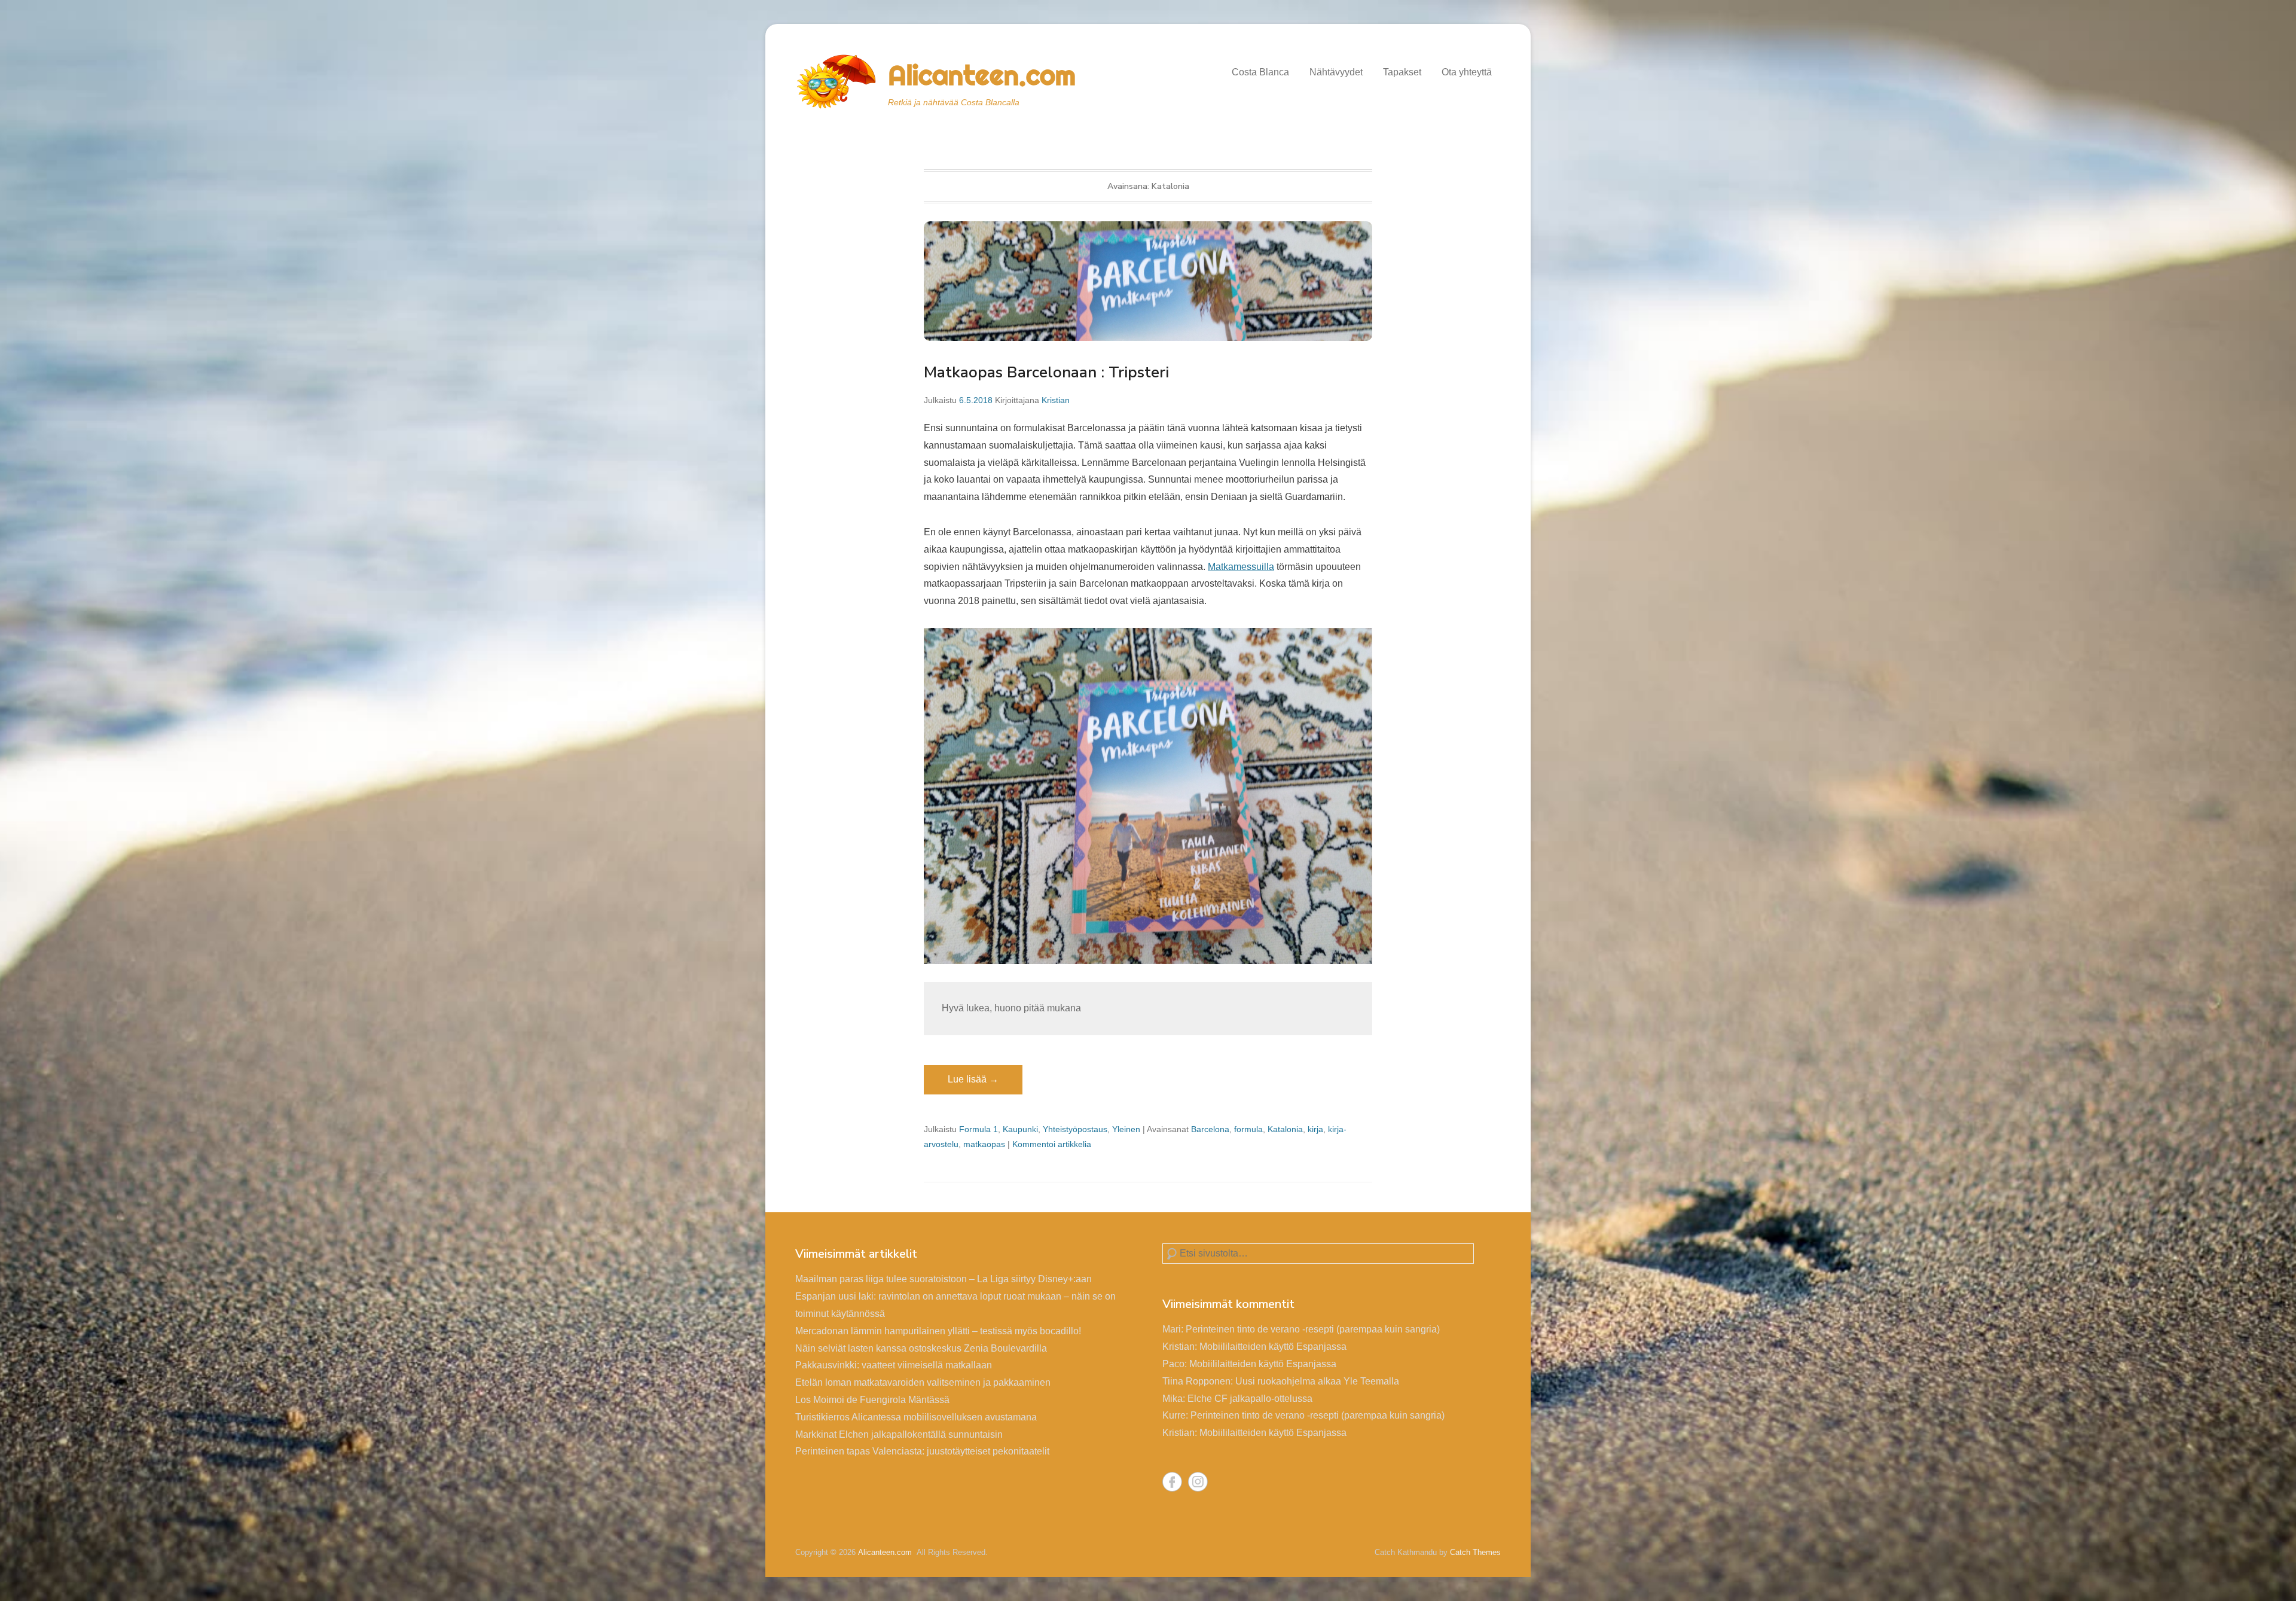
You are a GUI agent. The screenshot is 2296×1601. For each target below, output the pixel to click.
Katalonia (1285, 1129)
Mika (1173, 1399)
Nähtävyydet (1336, 72)
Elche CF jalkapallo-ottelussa (1250, 1399)
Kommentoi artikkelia (1052, 1144)
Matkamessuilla (1241, 567)
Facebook (1172, 1482)
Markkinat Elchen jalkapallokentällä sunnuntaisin (899, 1434)
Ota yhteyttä (1467, 72)
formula (1248, 1129)
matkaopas (984, 1144)
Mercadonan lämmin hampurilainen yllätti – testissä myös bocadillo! (938, 1331)
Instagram (1198, 1482)
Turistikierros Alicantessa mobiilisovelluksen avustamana (916, 1417)
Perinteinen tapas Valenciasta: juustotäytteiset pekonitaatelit (922, 1451)
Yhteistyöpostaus (1075, 1129)
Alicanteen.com (982, 75)
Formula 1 (978, 1129)
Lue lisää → (973, 1079)
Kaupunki (1020, 1129)
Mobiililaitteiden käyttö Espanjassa (1273, 1347)
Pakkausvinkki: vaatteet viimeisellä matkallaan (894, 1365)
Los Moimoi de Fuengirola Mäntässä (872, 1400)
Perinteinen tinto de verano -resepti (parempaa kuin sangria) (1313, 1329)
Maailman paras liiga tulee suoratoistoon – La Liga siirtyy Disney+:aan (944, 1279)
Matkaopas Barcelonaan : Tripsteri (1046, 372)
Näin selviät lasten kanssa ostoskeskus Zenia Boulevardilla (921, 1348)
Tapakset (1402, 72)
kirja (1315, 1129)
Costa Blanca (1260, 72)
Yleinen (1126, 1129)
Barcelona (1210, 1129)
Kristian (1056, 400)
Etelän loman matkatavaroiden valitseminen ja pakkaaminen (923, 1382)
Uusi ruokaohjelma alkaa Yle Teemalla (1317, 1381)
